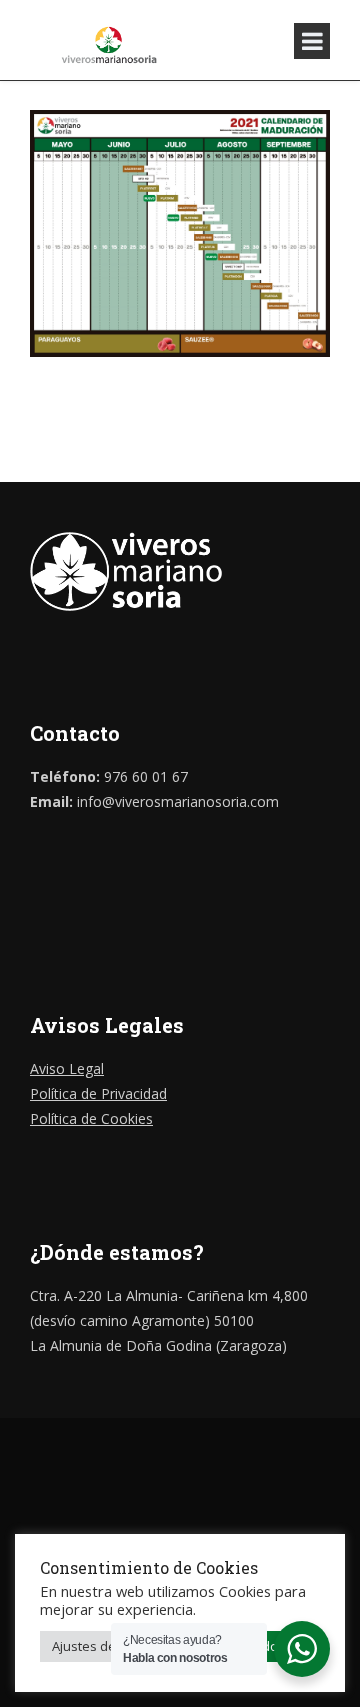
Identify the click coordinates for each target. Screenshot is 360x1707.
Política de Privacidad (98, 1093)
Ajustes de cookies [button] (109, 1646)
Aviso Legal (67, 1068)
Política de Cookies (91, 1118)
